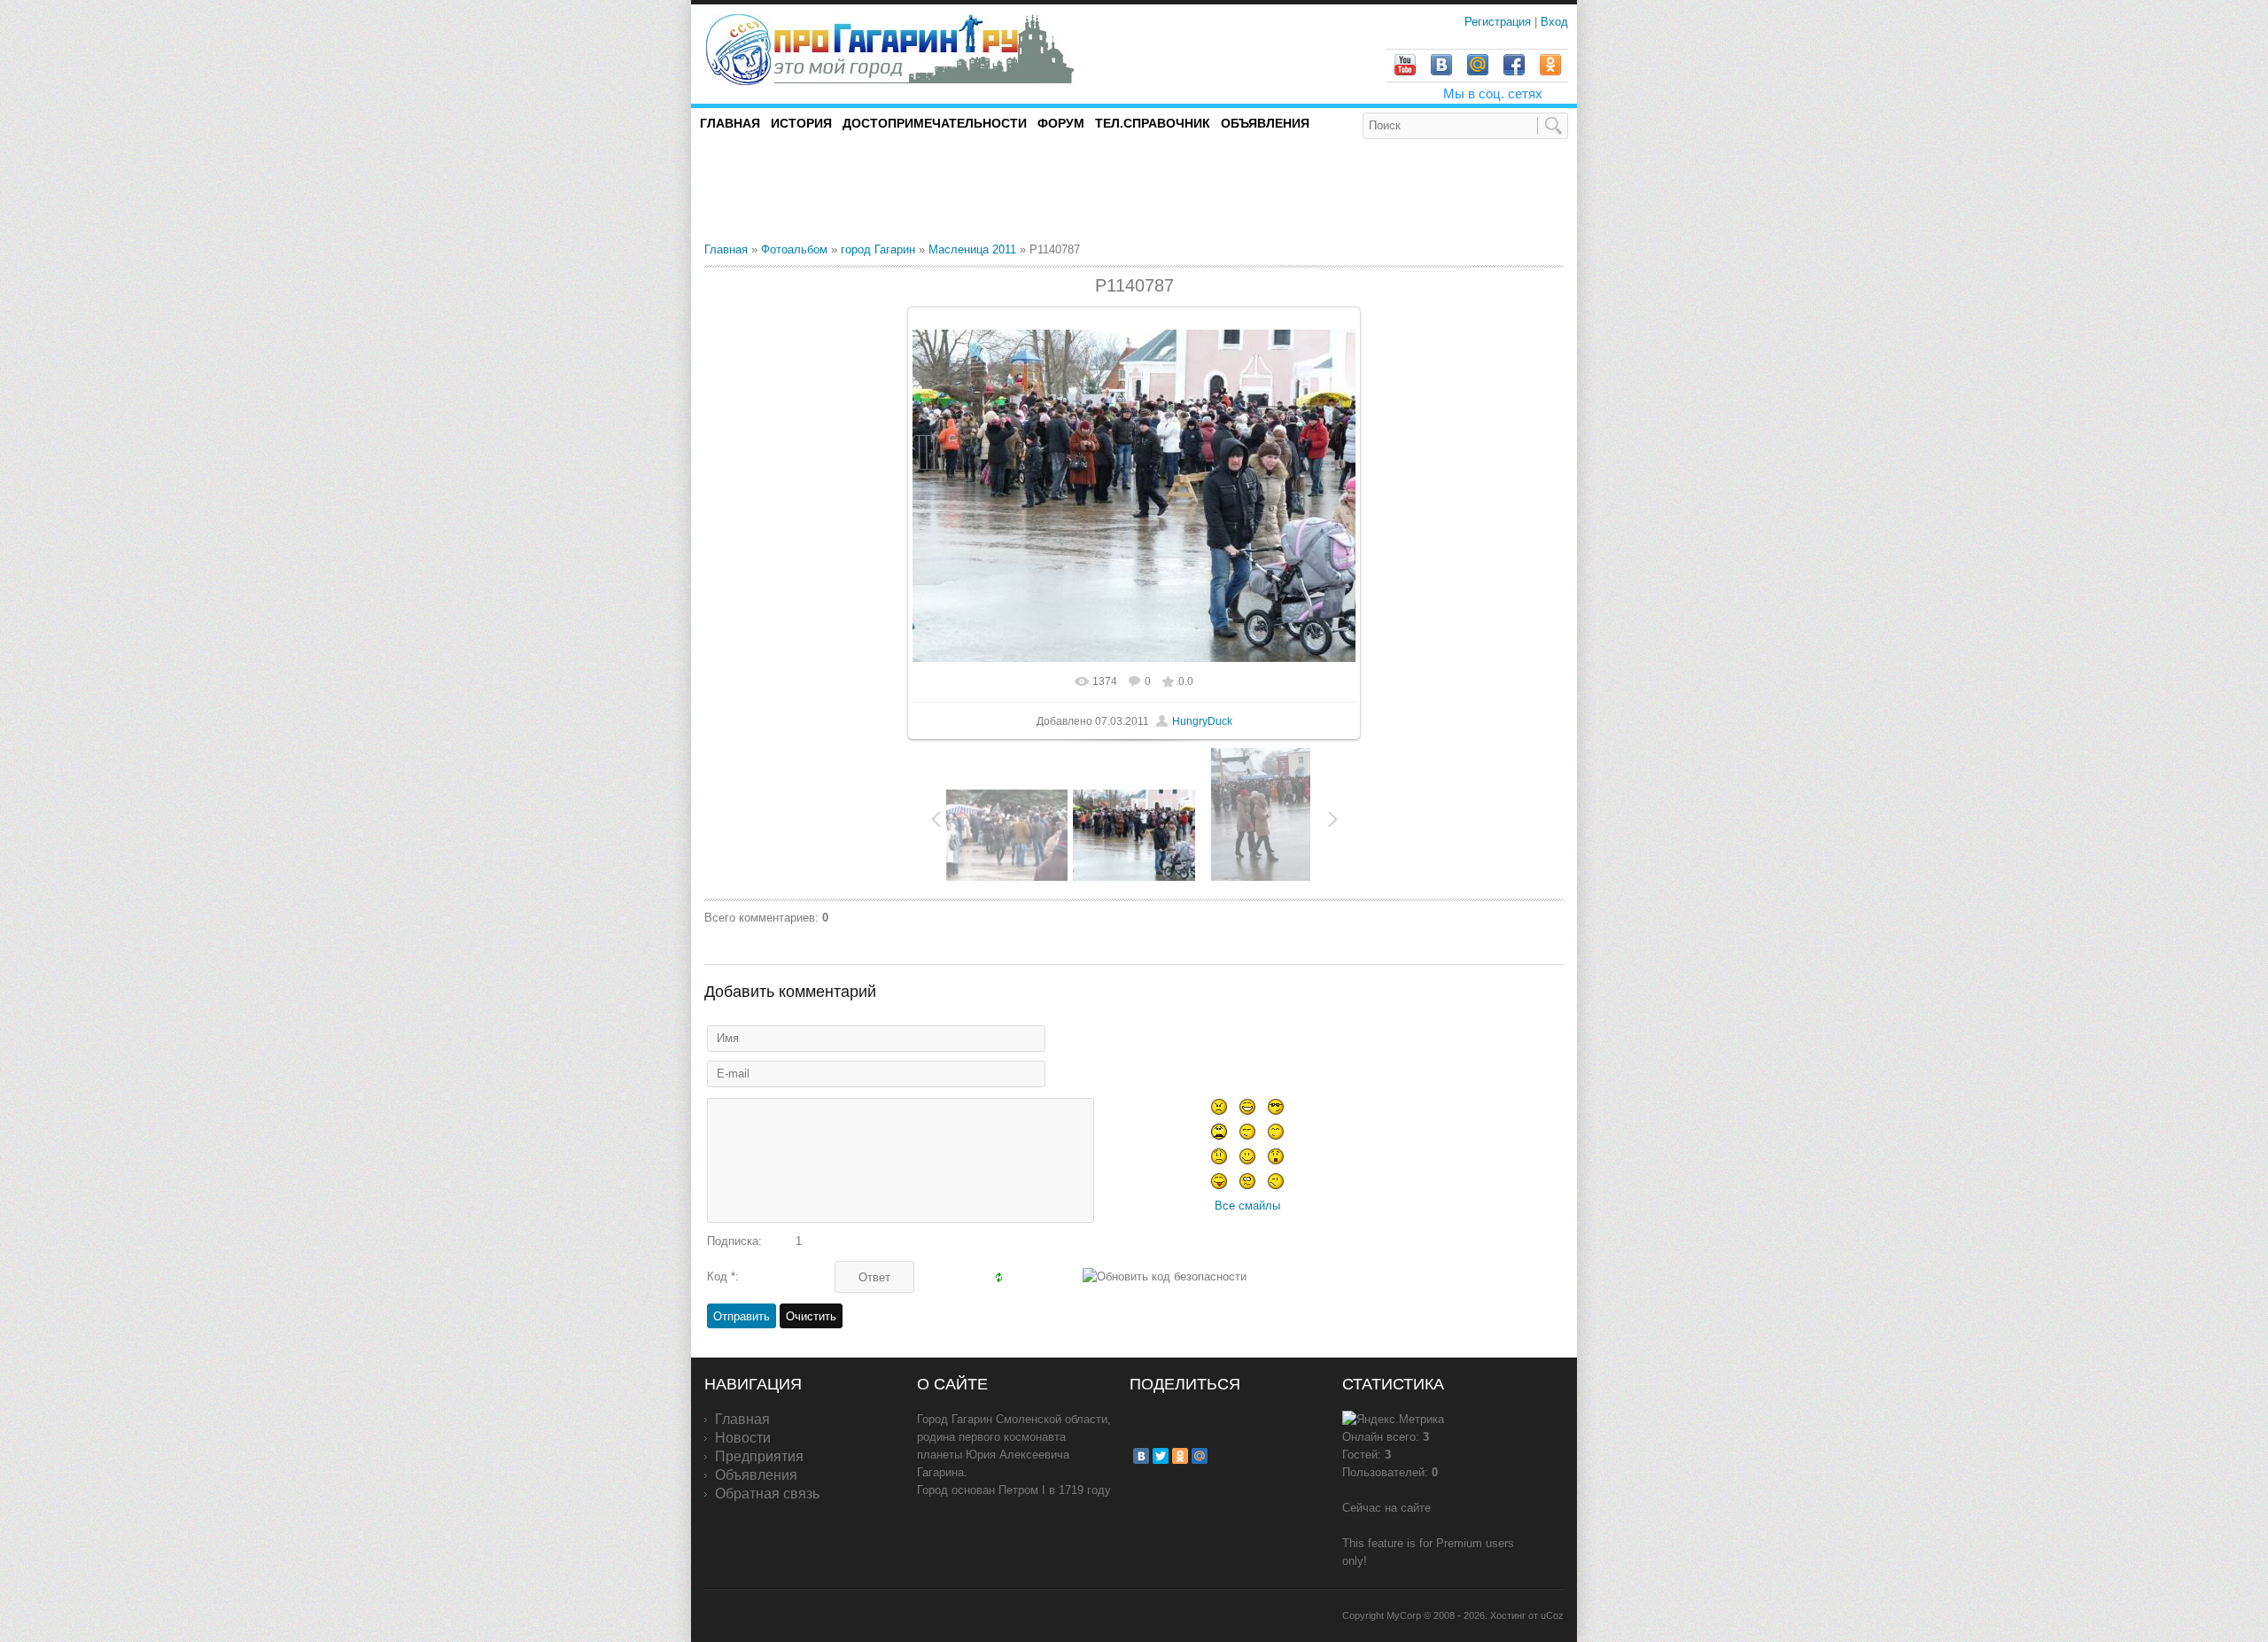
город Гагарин (878, 249)
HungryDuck (1202, 721)
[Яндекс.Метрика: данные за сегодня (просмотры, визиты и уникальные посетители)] (1393, 1420)
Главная (726, 249)
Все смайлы (1247, 1206)
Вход (1554, 22)
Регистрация (1499, 22)
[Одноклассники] (1180, 1456)
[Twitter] (1161, 1456)
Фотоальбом (794, 249)
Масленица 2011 (972, 249)
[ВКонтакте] (1141, 1456)
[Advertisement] (912, 190)
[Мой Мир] (1200, 1456)
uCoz (1552, 1615)
